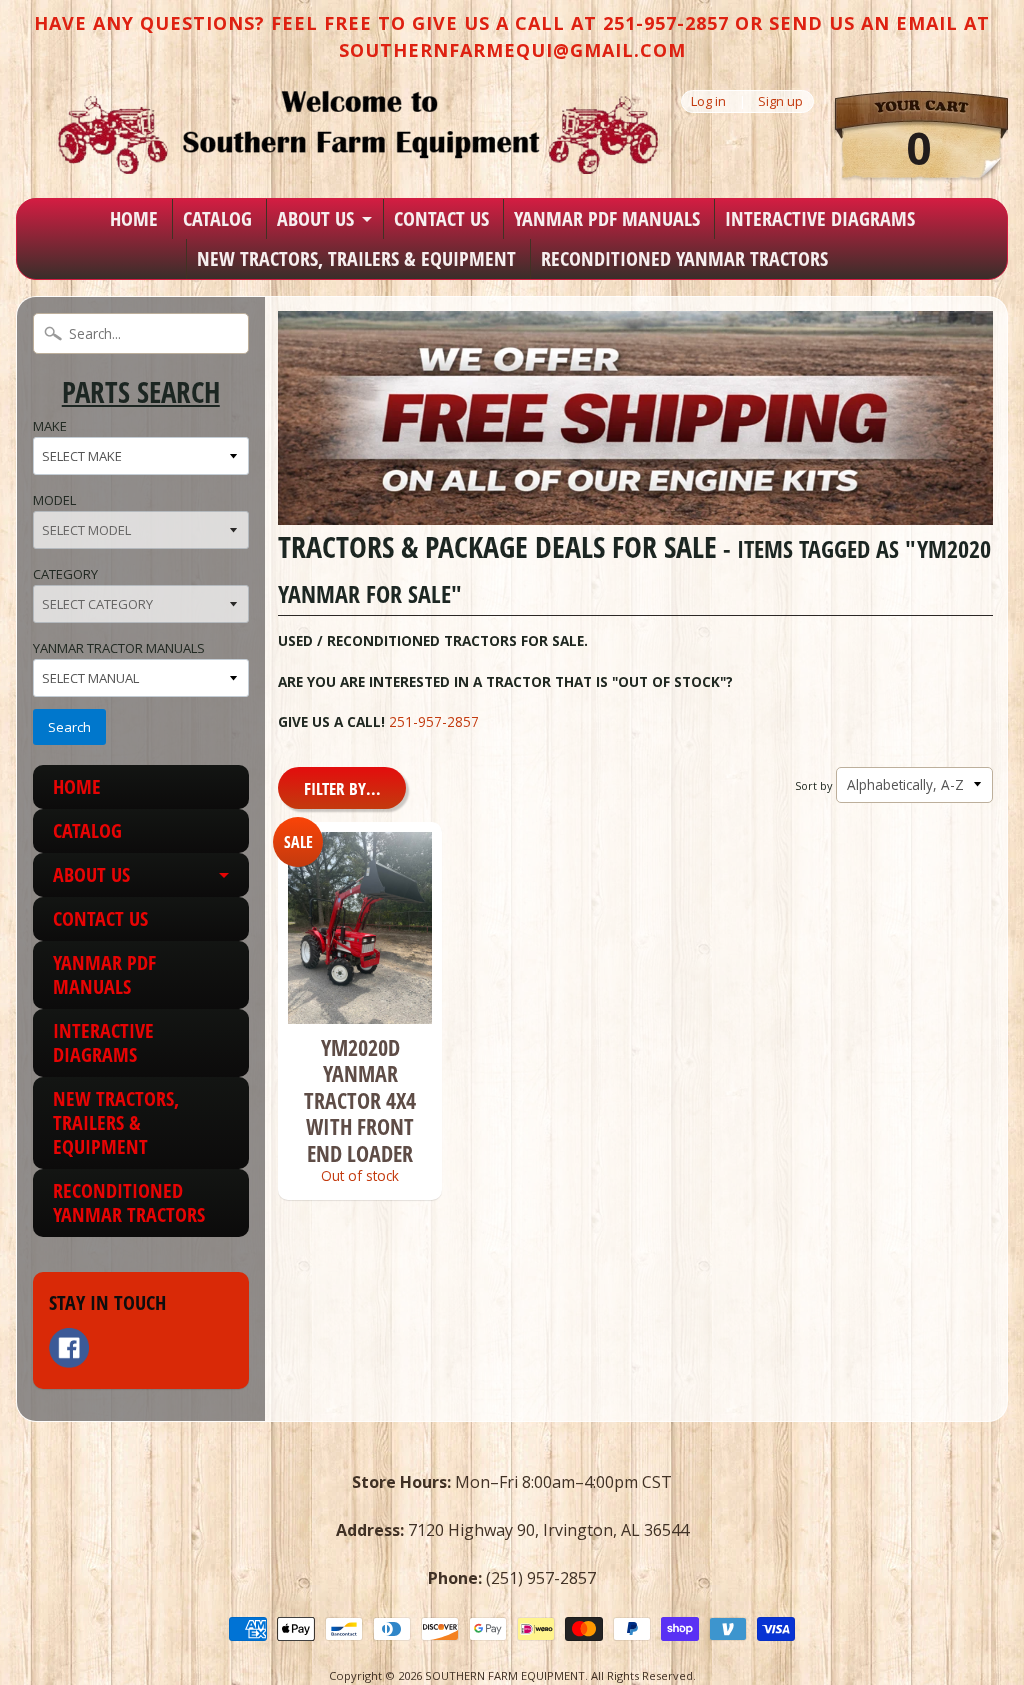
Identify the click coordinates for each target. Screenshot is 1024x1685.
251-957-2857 (434, 721)
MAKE (50, 426)
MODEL (54, 500)
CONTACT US (441, 218)
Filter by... (342, 788)
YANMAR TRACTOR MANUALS (119, 648)
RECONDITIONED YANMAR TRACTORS (684, 258)
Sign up (780, 101)
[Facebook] (69, 1348)
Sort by (813, 785)
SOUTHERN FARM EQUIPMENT (505, 1675)
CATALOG (217, 218)
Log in (708, 101)
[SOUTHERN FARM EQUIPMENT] (358, 132)
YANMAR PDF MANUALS (607, 218)
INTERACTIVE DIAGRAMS (820, 218)
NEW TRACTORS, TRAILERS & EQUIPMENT (356, 258)
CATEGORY (65, 574)
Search (69, 727)
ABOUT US (315, 218)
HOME (134, 218)
